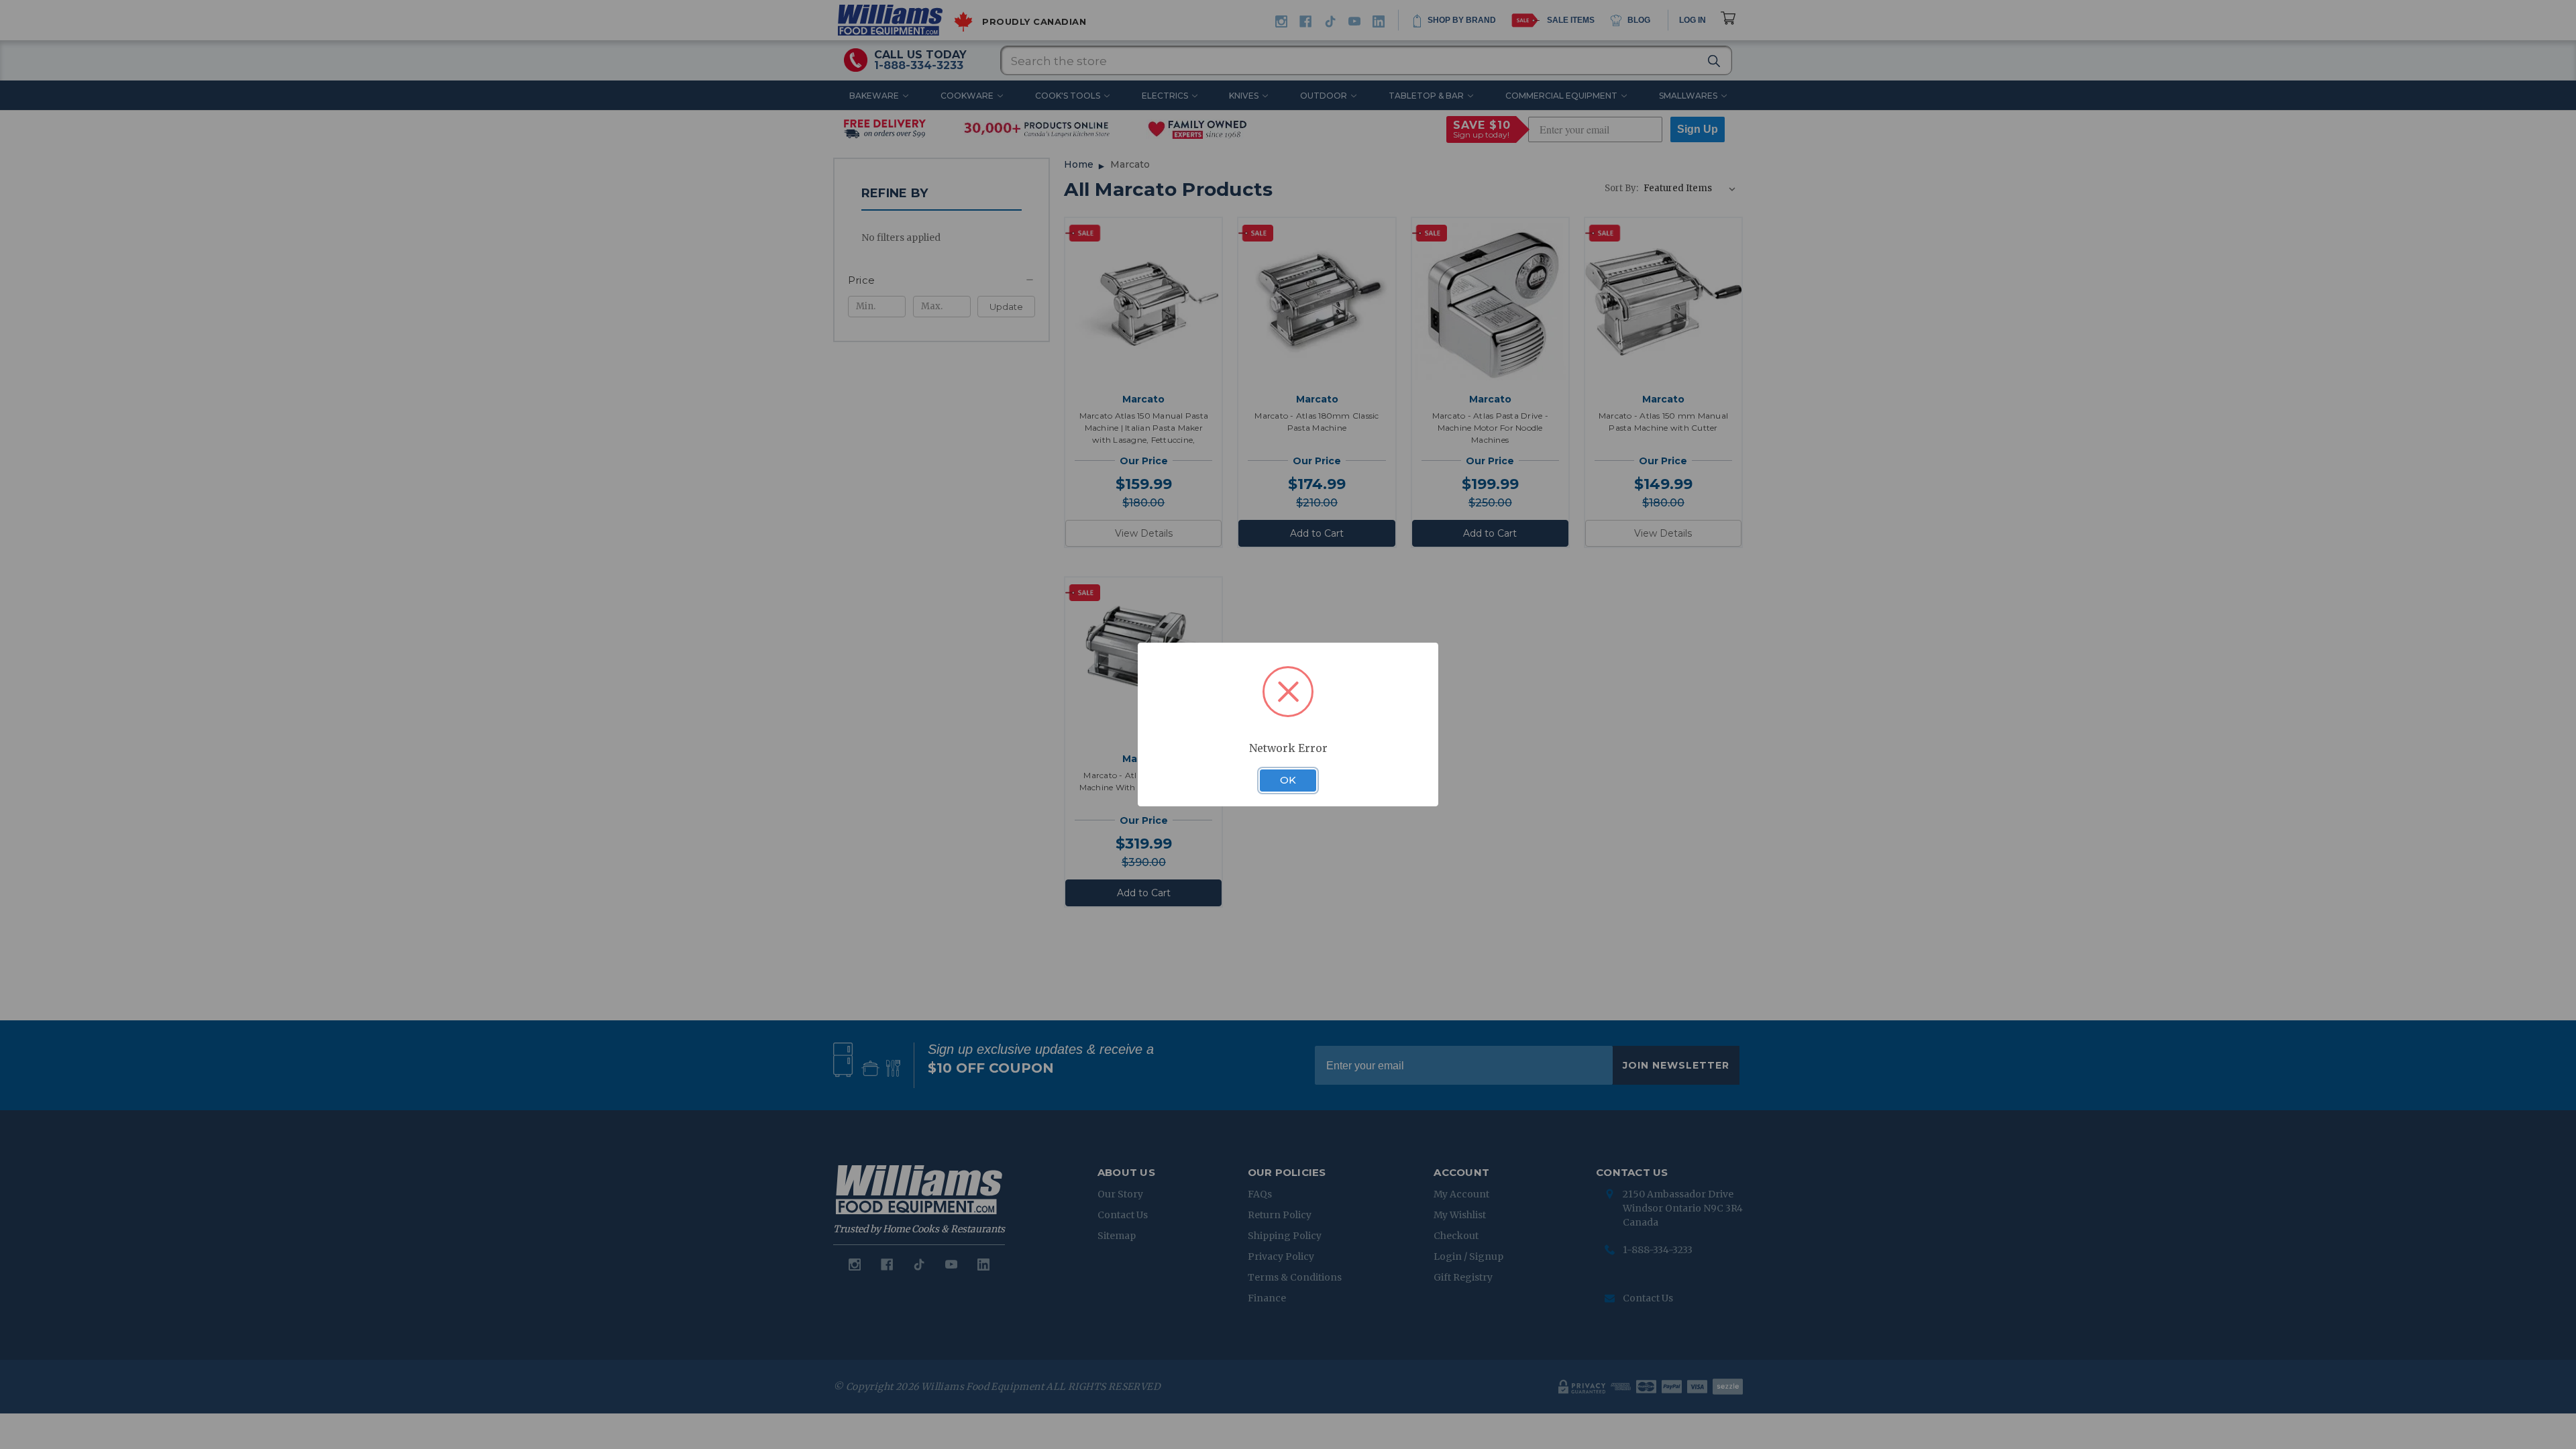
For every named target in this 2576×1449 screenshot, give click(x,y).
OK (1288, 780)
